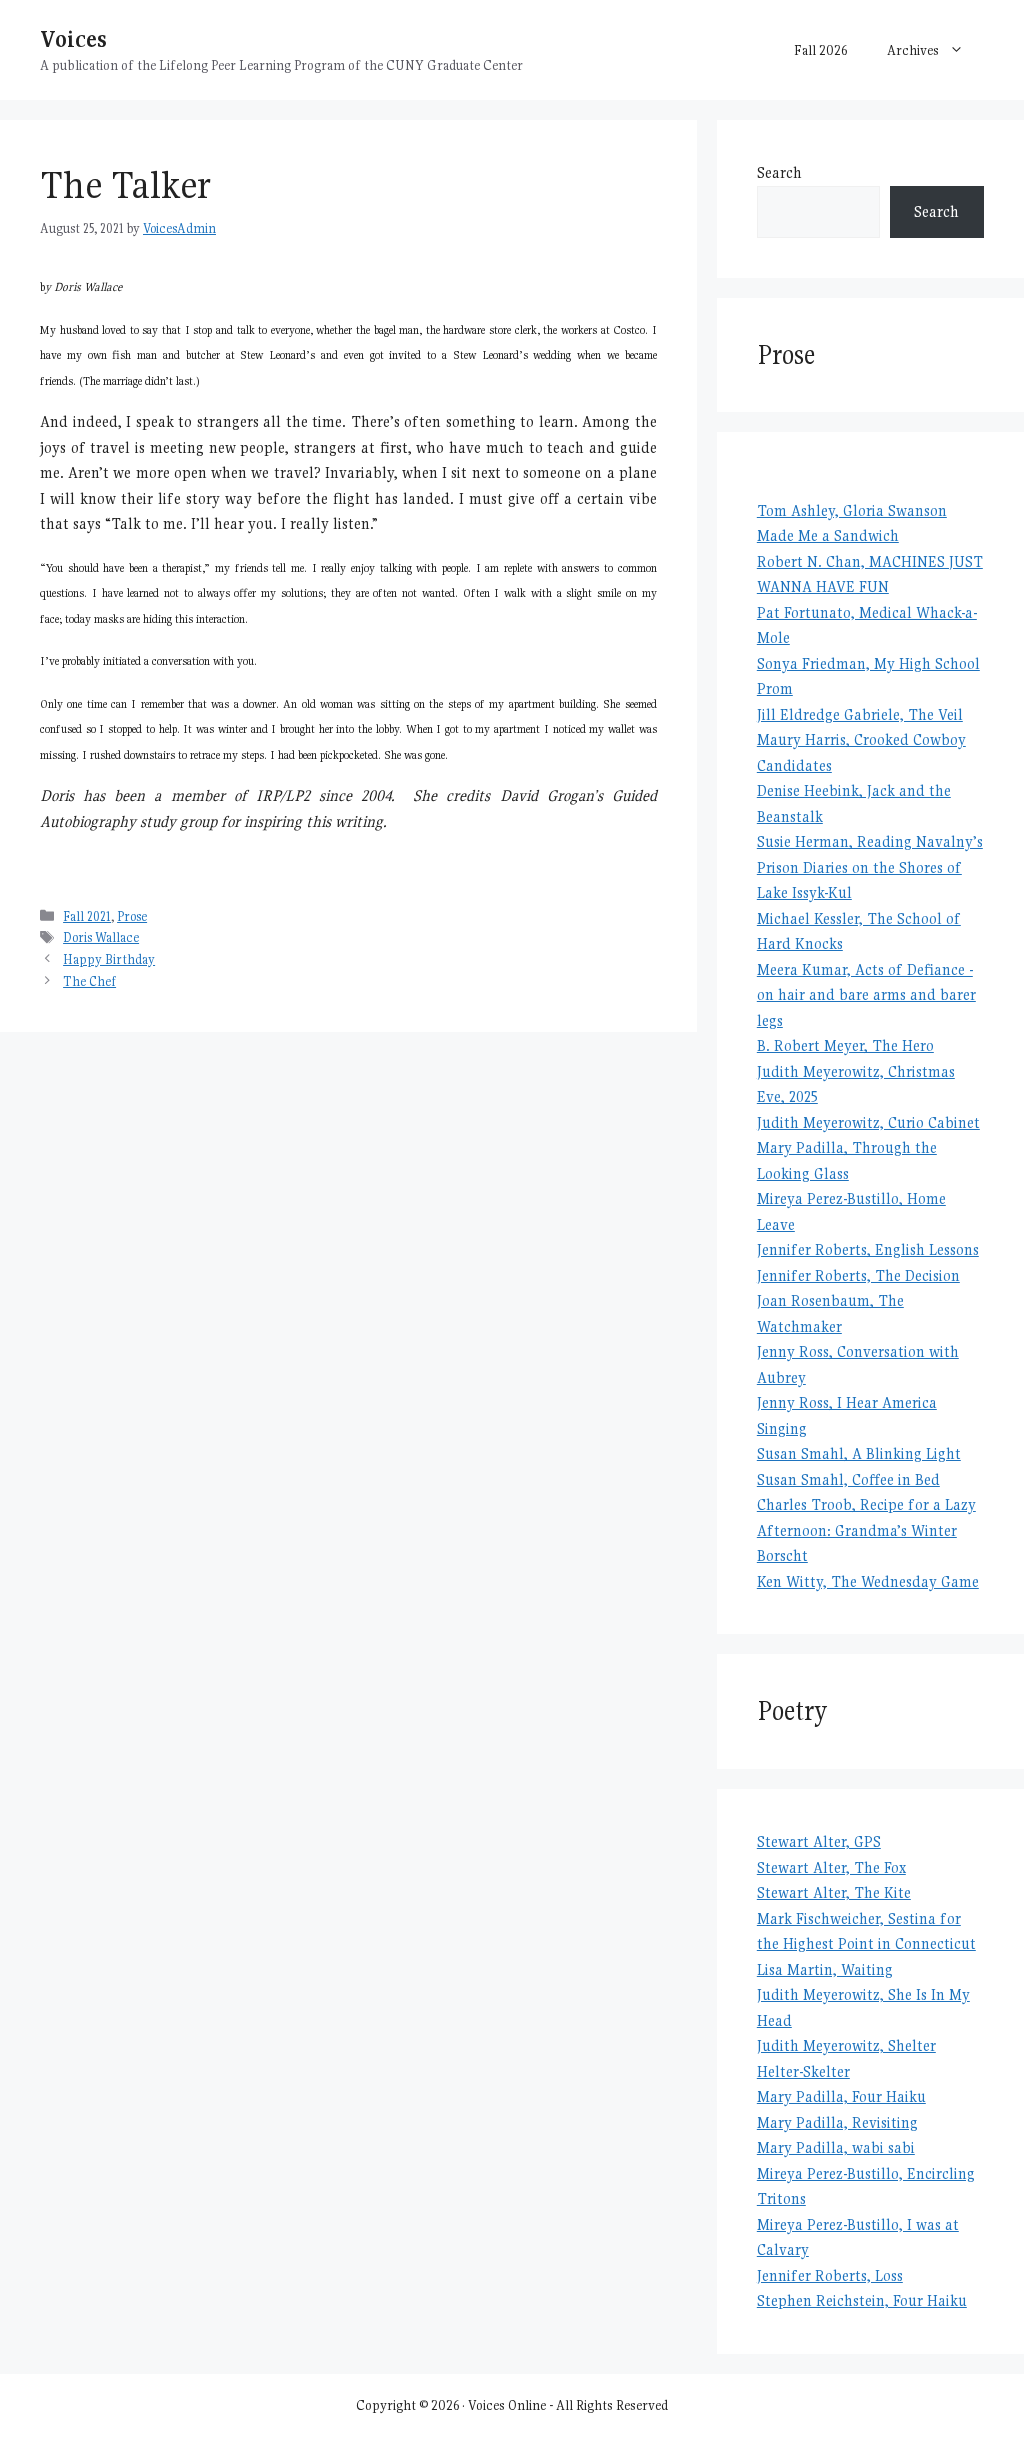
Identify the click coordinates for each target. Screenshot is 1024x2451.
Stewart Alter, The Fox (831, 1867)
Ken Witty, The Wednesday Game (868, 1581)
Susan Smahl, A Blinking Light (859, 1453)
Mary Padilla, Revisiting (837, 2122)
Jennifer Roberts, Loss (830, 2275)
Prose (132, 916)
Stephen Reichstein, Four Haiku (862, 2300)
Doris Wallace (101, 937)
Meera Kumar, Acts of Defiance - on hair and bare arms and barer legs (866, 995)
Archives (913, 50)
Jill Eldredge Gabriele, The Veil (860, 714)
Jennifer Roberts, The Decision (858, 1275)
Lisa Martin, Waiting (825, 1969)
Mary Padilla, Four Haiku (841, 2096)
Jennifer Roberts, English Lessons (868, 1249)
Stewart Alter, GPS (819, 1841)
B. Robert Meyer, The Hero (845, 1045)
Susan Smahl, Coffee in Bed (848, 1479)
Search (779, 172)
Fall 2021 (87, 916)
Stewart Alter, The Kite (834, 1892)
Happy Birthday (109, 959)
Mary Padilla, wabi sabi (836, 2147)
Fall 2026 (820, 50)
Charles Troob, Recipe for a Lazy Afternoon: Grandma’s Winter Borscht (866, 1530)
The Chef (89, 981)
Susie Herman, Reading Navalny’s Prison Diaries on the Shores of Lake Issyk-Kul (870, 867)
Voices (73, 38)
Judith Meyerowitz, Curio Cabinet (868, 1122)
